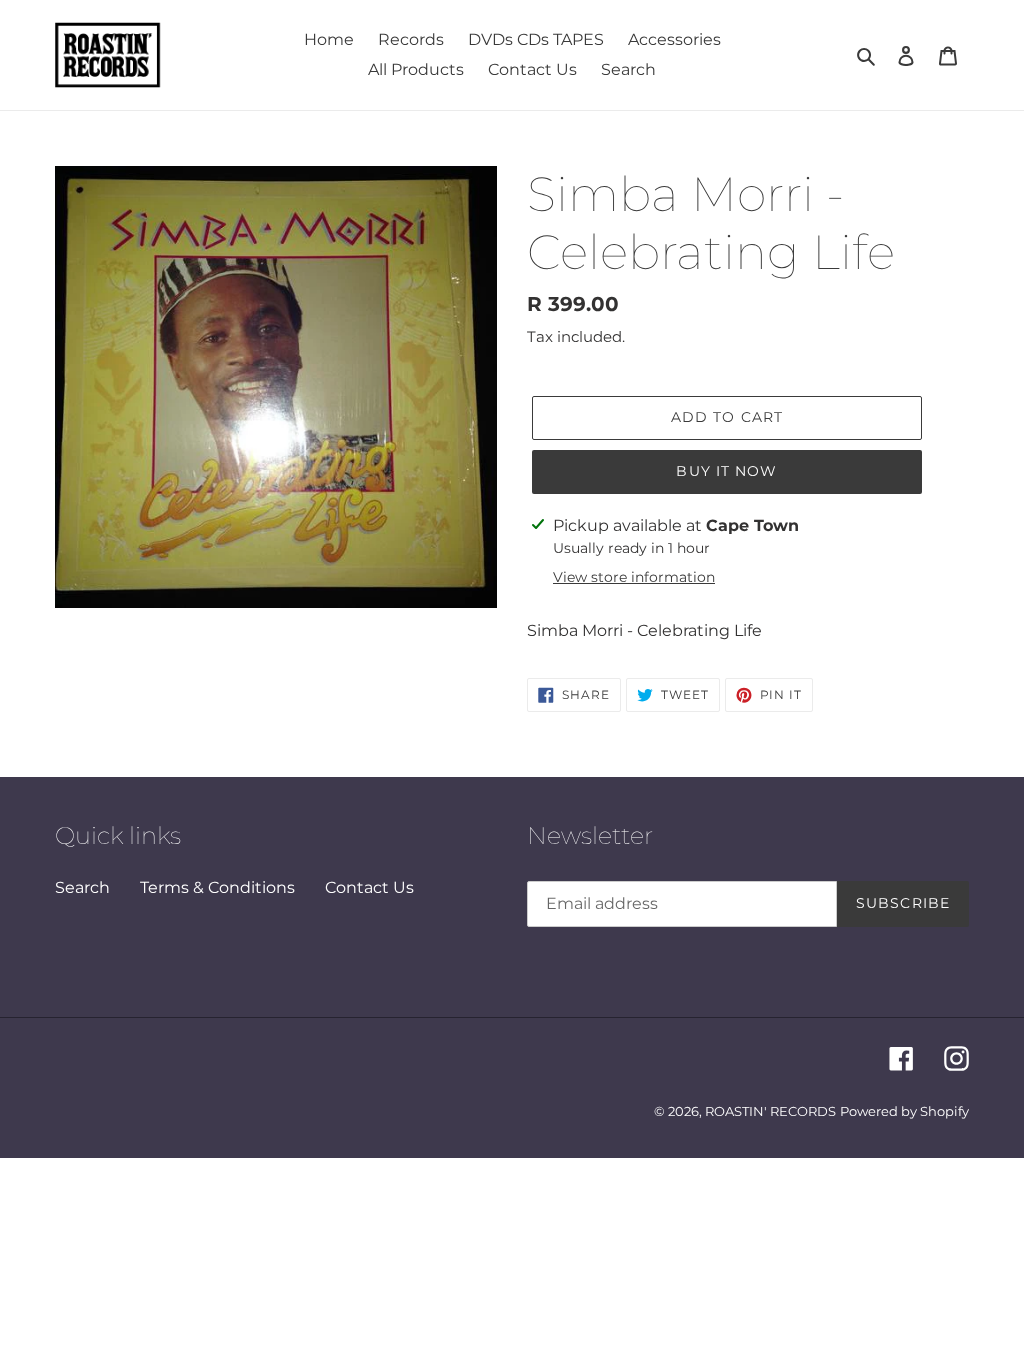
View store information (634, 577)
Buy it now (726, 471)
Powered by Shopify (904, 1111)
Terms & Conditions (217, 887)
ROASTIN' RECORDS (770, 1111)
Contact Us (369, 887)
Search (82, 887)
